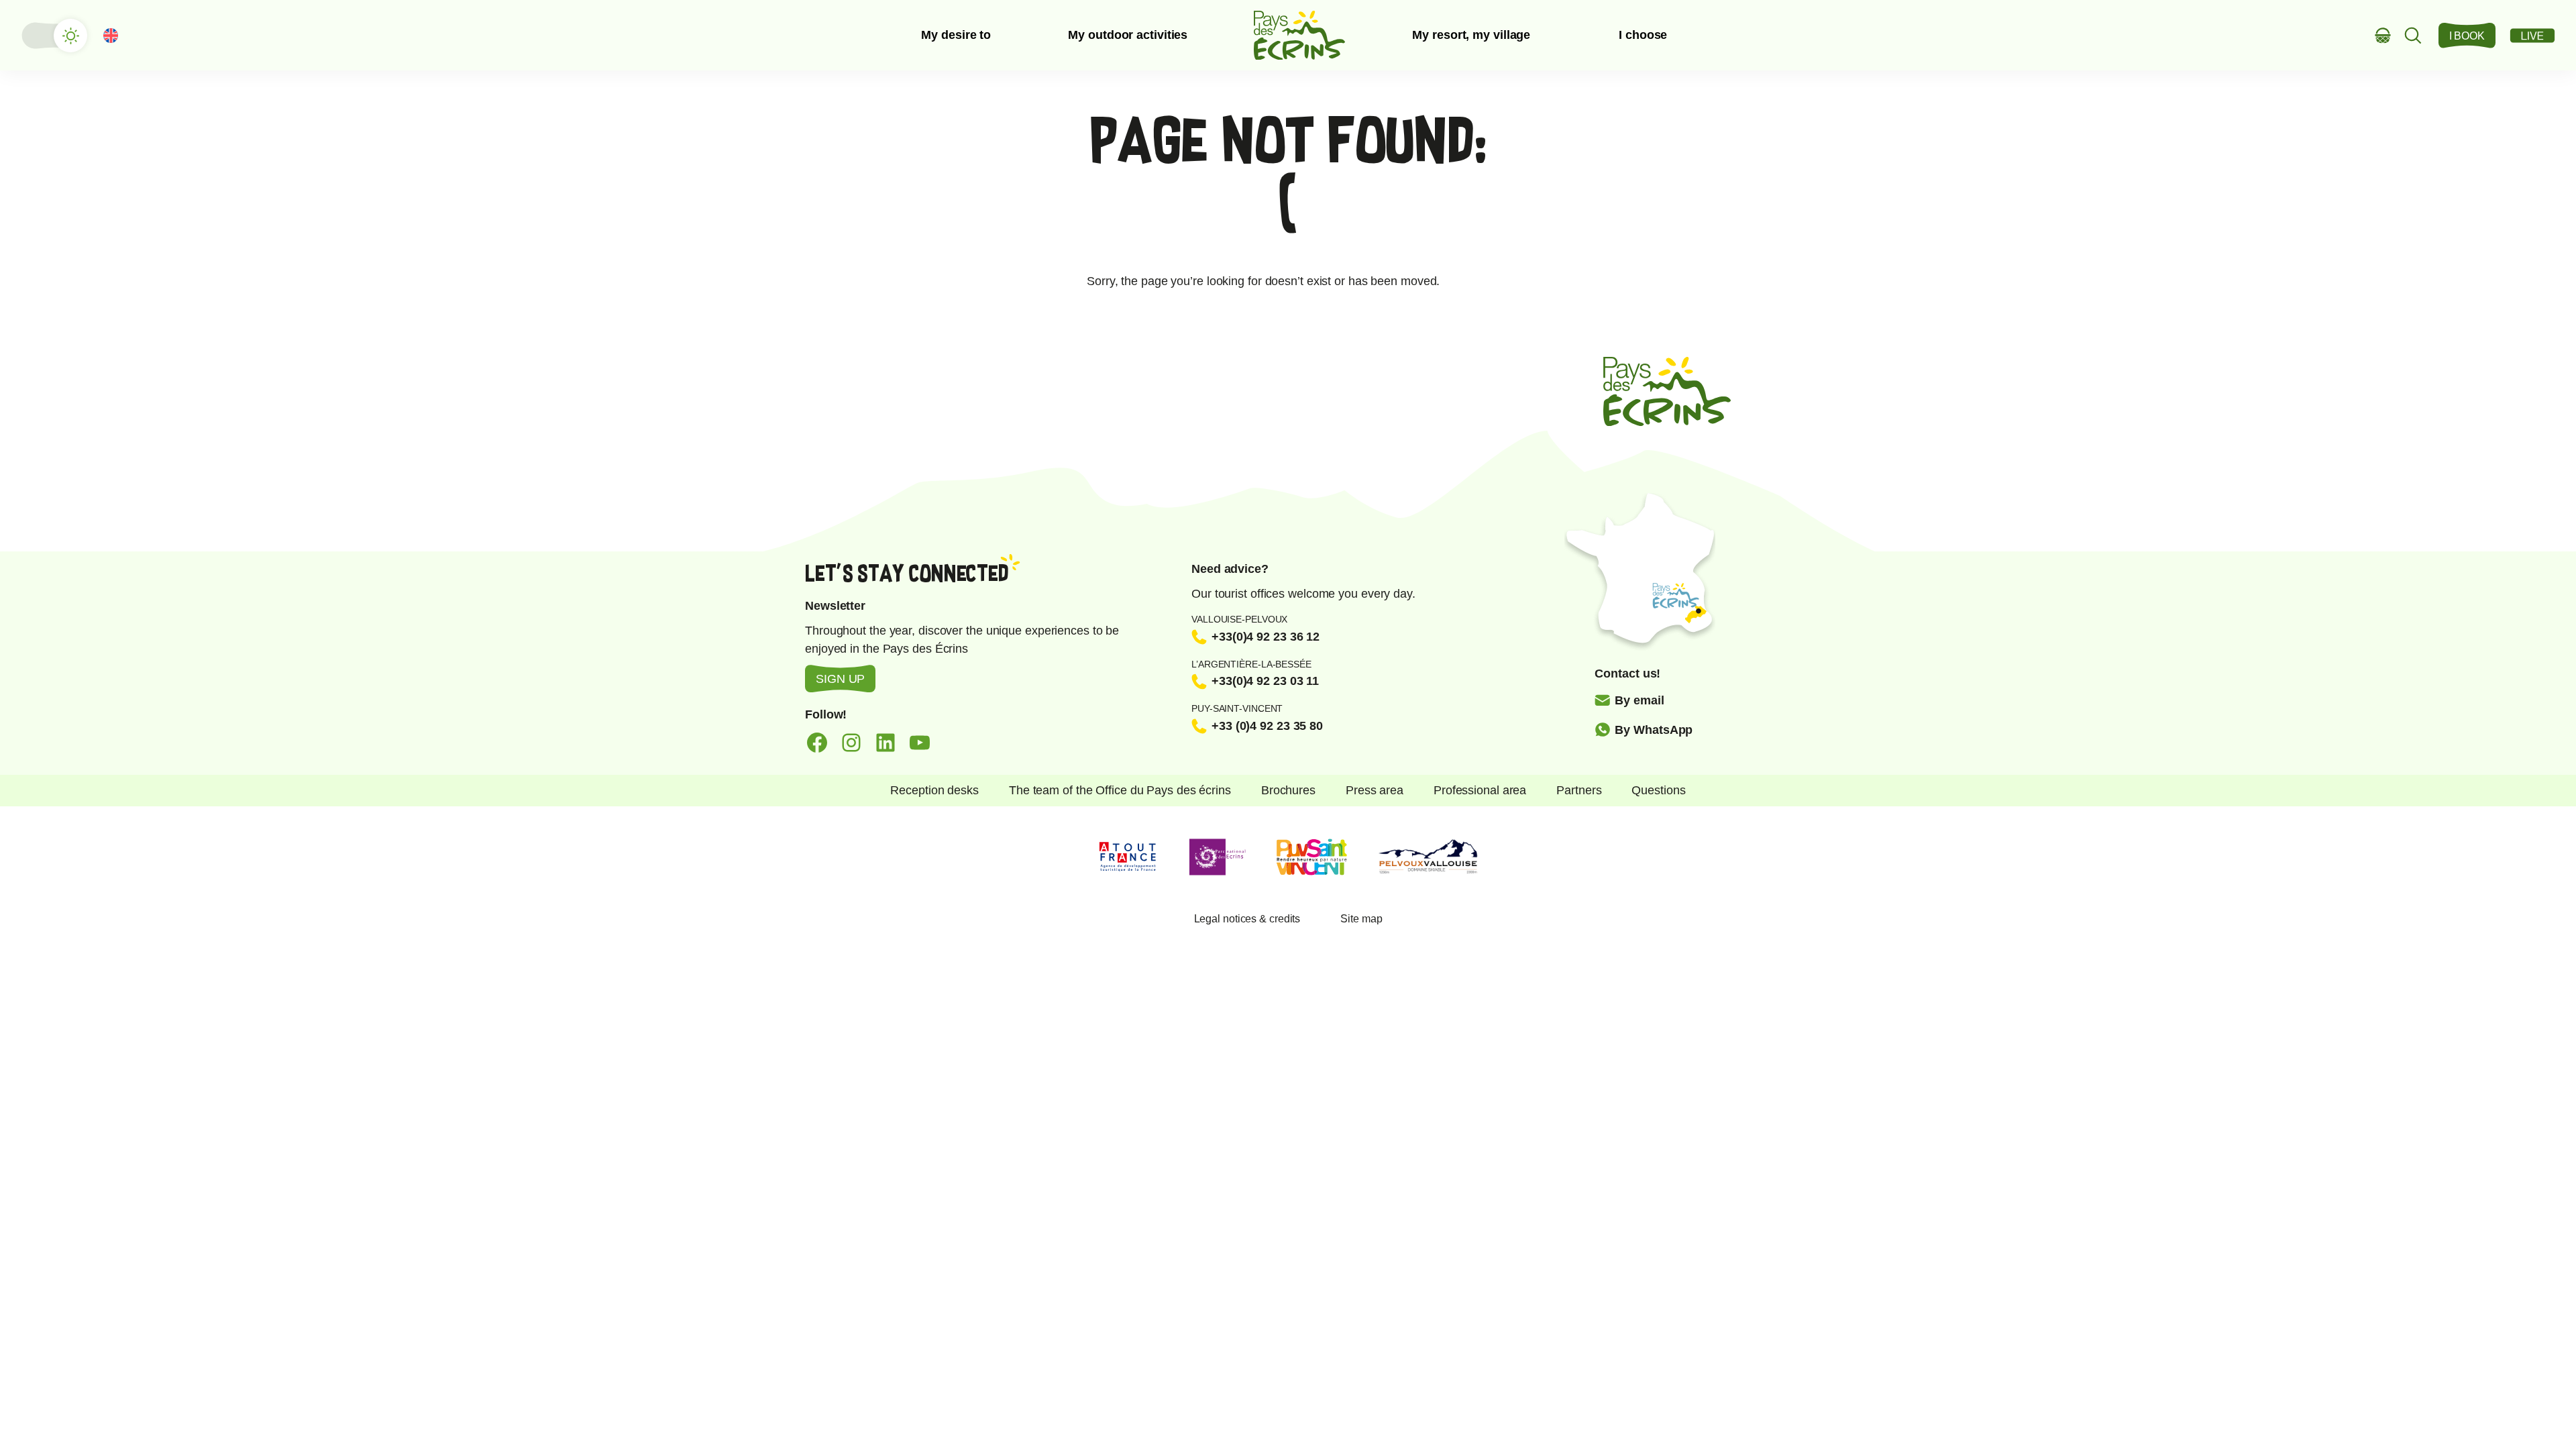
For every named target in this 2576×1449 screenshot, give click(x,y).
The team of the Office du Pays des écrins (1120, 790)
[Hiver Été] (54, 36)
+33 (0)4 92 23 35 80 (1267, 726)
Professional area (1480, 790)
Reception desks (934, 790)
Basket (2383, 35)
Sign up (840, 679)
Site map (1361, 919)
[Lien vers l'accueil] (1299, 35)
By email (1639, 700)
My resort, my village (1471, 35)
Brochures (1288, 790)
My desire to (956, 35)
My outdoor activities (1128, 35)
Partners (1579, 790)
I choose (1643, 35)
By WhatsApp (1654, 730)
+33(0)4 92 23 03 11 (1265, 681)
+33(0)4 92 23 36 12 (1266, 637)
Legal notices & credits (1247, 919)
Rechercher (2413, 35)
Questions (1658, 790)
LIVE (2532, 36)
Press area (1375, 790)
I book (2467, 36)
